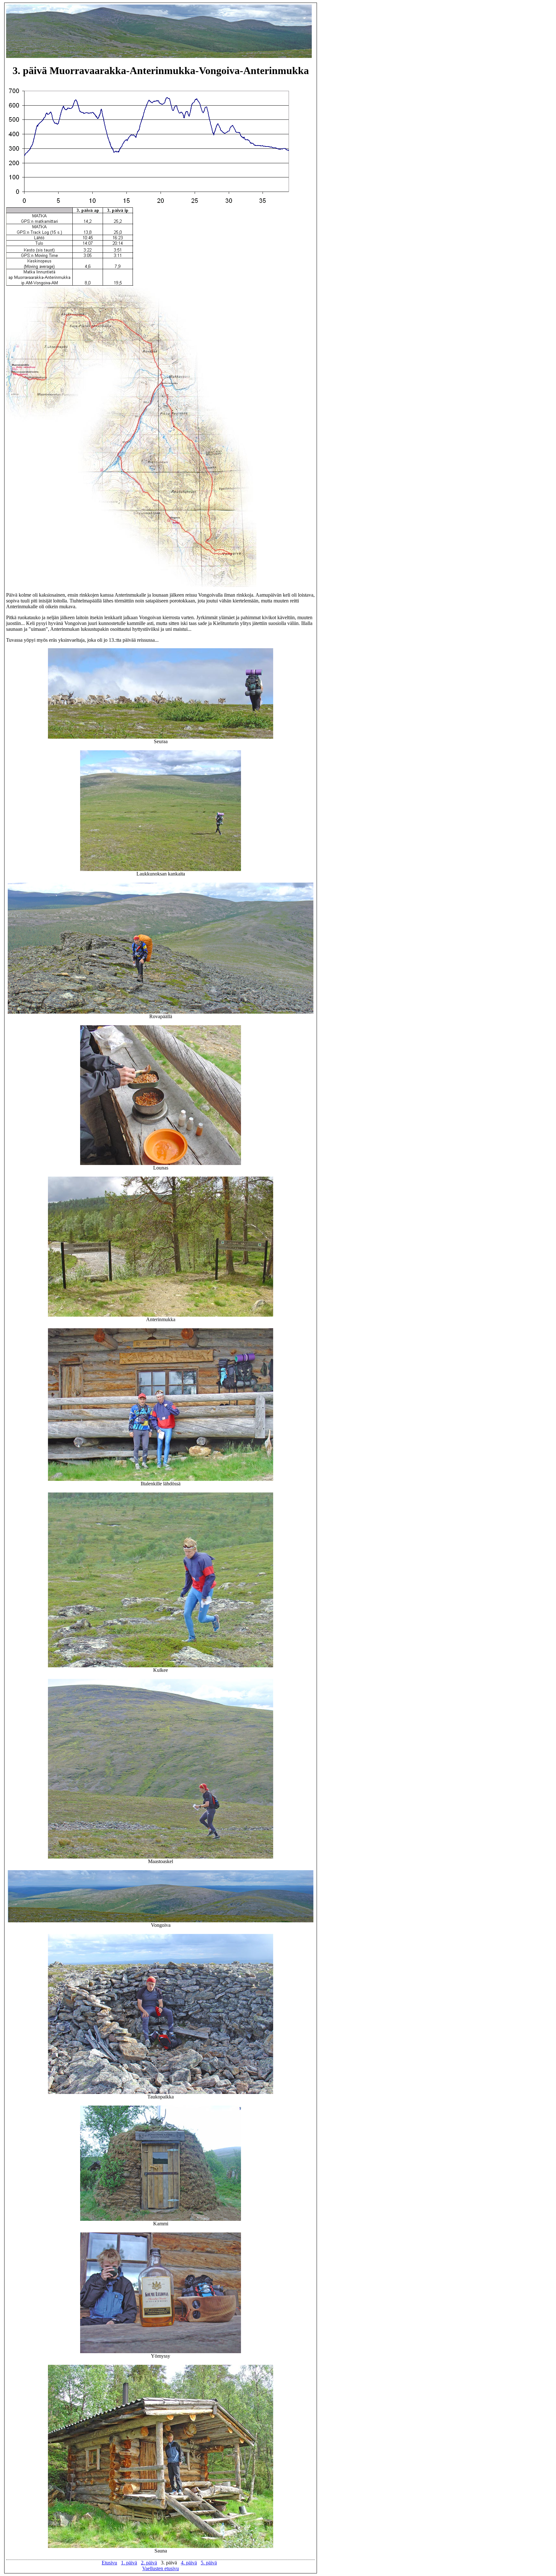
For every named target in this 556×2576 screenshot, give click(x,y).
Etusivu (109, 2563)
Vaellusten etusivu (161, 2568)
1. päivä (129, 2563)
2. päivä (149, 2563)
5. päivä (209, 2563)
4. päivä (189, 2563)
